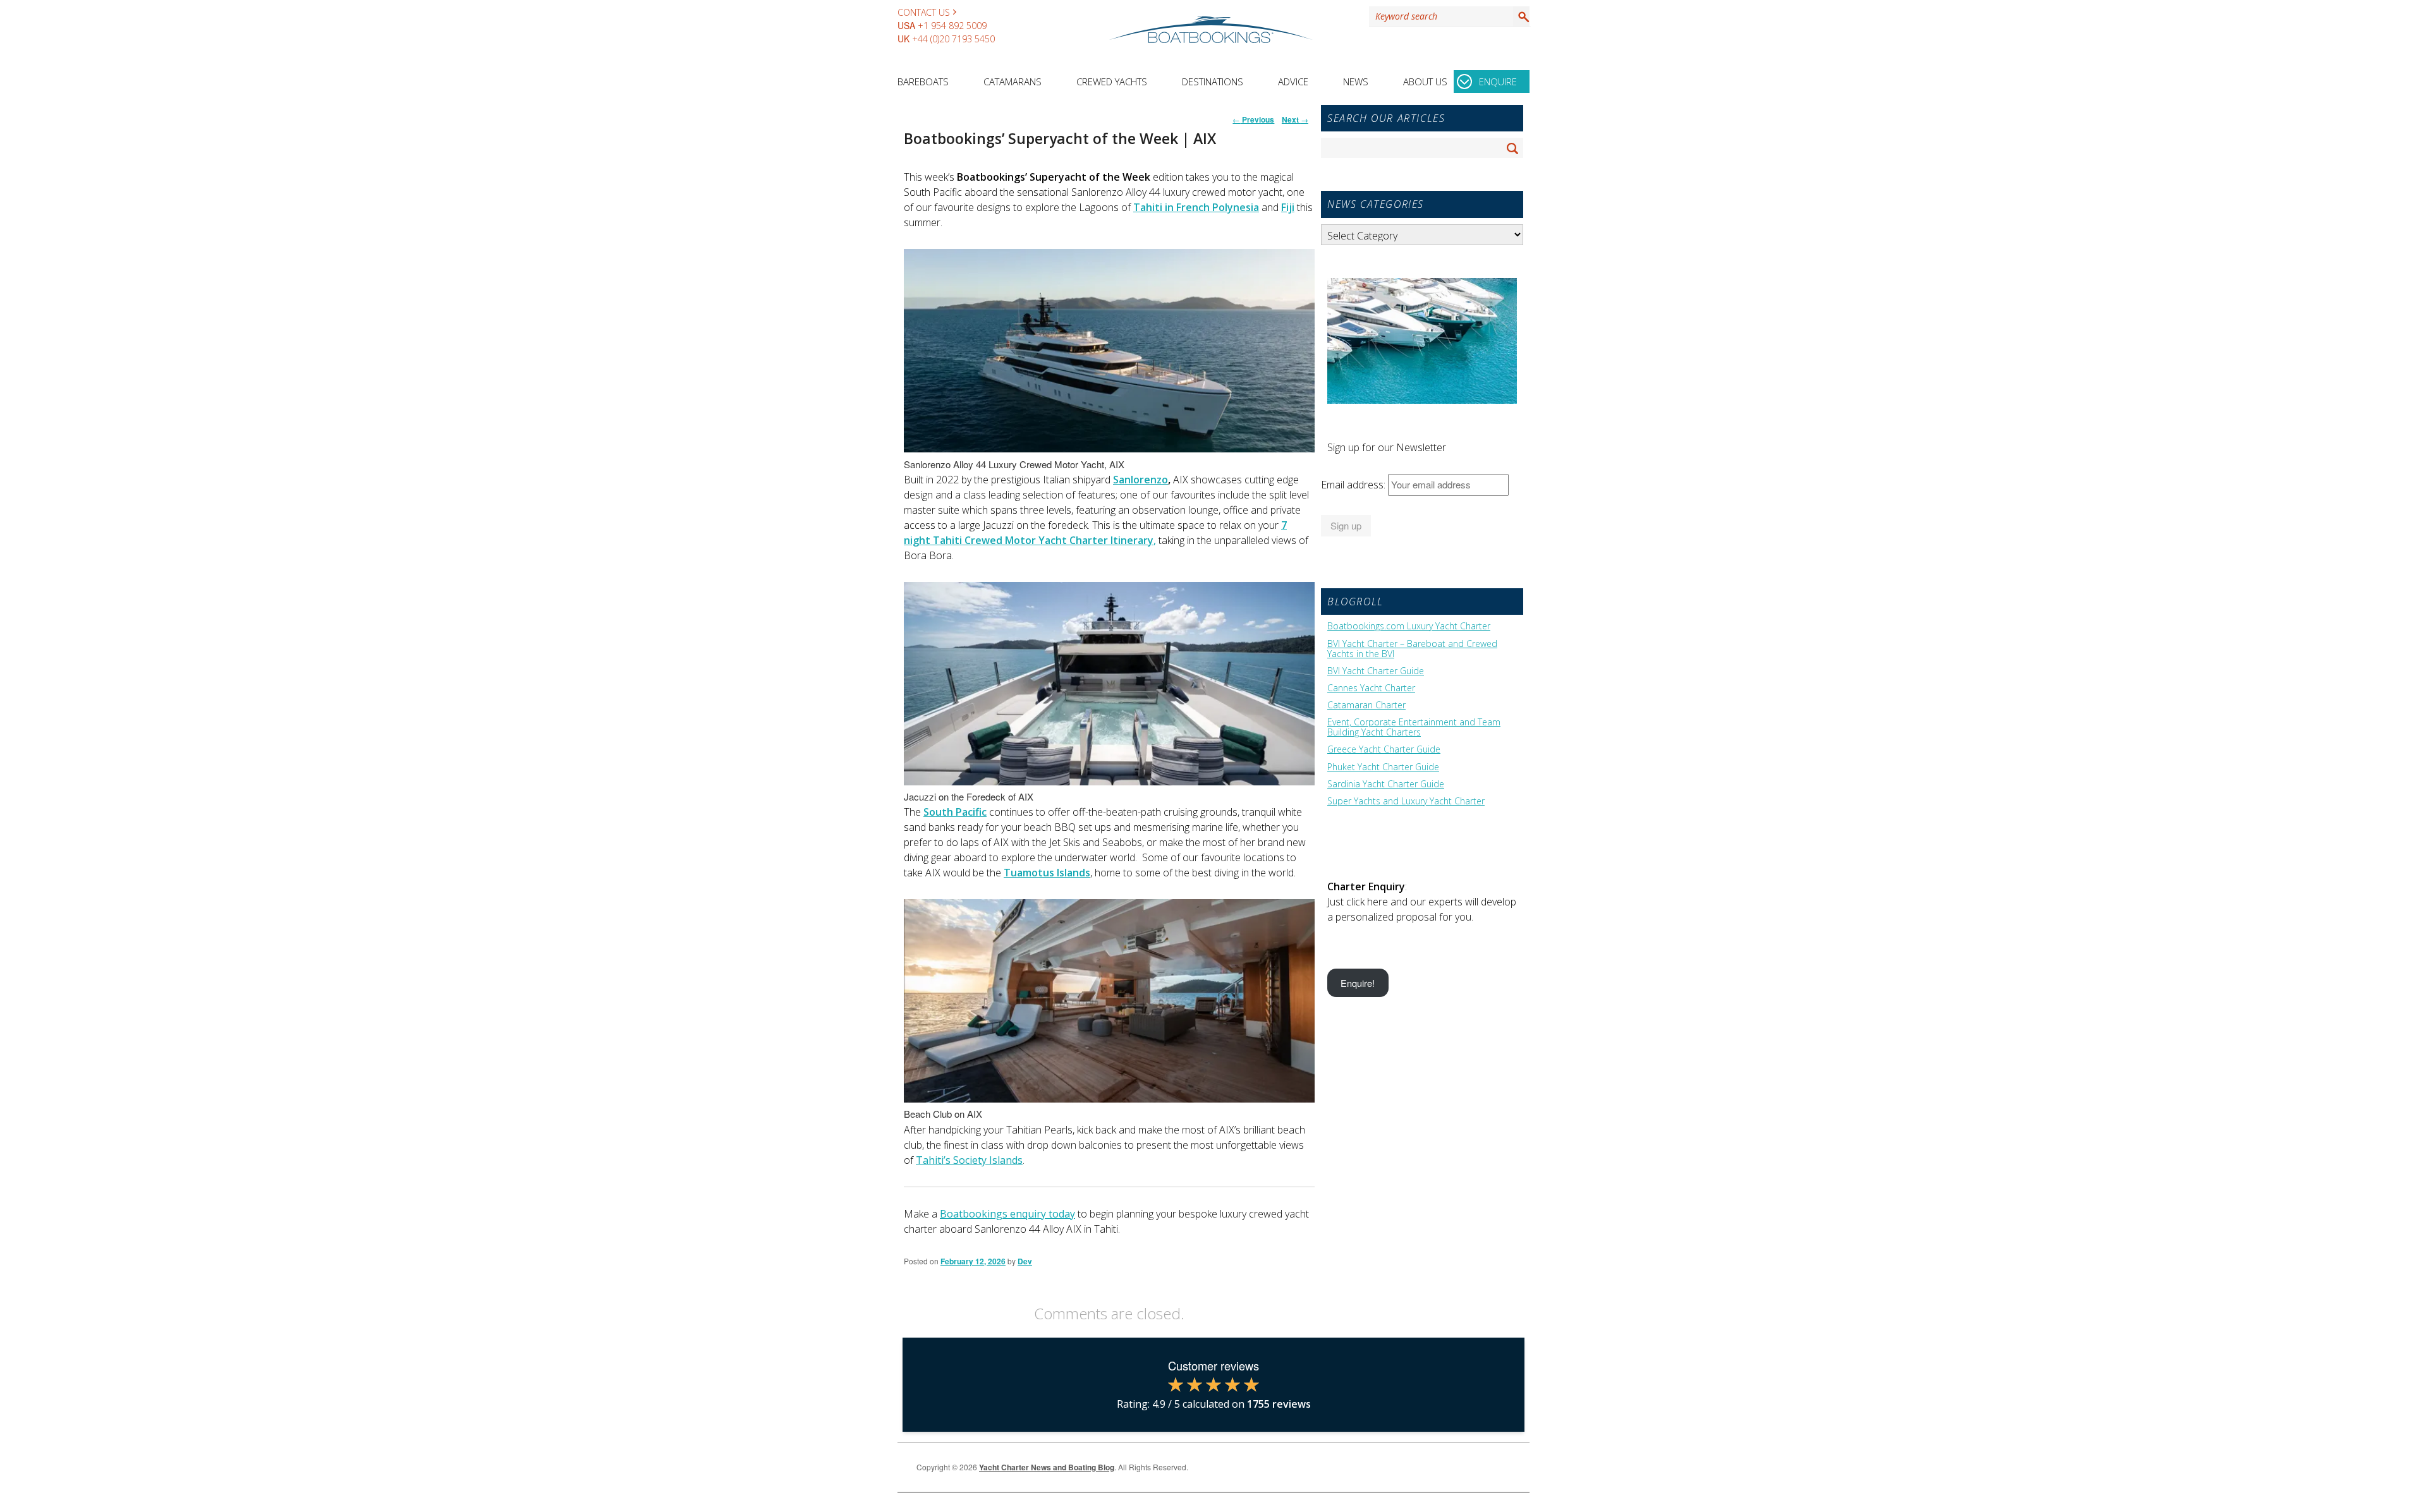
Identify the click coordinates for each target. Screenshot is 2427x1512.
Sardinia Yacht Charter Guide (1386, 784)
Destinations (1213, 82)
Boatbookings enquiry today (1007, 1214)
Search (1521, 16)
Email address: (1354, 485)
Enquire (1498, 82)
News (1356, 82)
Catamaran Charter (1366, 705)
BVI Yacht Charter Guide (1376, 671)
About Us (1425, 82)
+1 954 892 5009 (952, 26)
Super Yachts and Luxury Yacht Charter (1406, 801)
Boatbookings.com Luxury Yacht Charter (1409, 626)
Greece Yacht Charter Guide (1384, 749)
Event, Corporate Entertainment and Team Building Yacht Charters (1414, 727)
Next (1295, 119)
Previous (1253, 119)
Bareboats (923, 82)
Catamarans (1013, 82)
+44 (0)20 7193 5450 (953, 39)
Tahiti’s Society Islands (969, 1160)
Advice (1293, 82)
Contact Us (924, 12)
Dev (1025, 1261)
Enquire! (1358, 983)
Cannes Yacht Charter (1371, 688)
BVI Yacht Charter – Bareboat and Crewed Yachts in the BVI (1412, 649)
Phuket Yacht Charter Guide (1383, 767)
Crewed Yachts (1112, 82)
